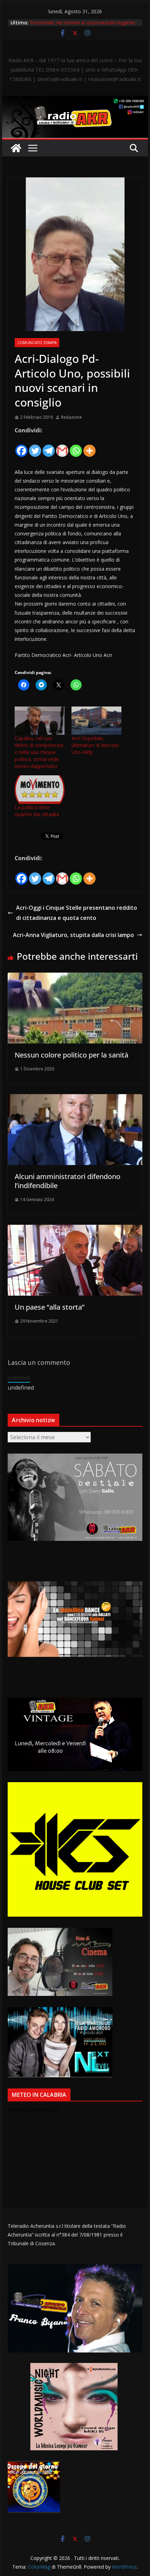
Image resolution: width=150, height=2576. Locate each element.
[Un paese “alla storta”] (75, 1230)
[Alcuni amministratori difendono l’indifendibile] (75, 1099)
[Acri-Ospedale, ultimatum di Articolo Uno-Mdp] (96, 721)
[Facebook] (21, 447)
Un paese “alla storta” (50, 1307)
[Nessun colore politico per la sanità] (75, 978)
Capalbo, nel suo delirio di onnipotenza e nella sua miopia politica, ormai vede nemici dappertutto (39, 752)
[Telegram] (49, 447)
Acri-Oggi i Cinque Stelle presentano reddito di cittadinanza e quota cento (77, 913)
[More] (89, 447)
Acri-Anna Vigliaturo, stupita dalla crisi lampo (73, 935)
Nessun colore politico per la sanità (72, 1055)
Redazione (72, 417)
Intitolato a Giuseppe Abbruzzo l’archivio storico (84, 23)
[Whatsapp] (76, 447)
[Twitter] (35, 447)
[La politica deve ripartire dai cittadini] (40, 790)
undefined (19, 1378)
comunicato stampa (37, 343)
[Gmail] (62, 447)
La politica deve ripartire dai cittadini (37, 811)
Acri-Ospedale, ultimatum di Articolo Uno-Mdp (95, 745)
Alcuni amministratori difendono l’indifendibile (67, 1181)
